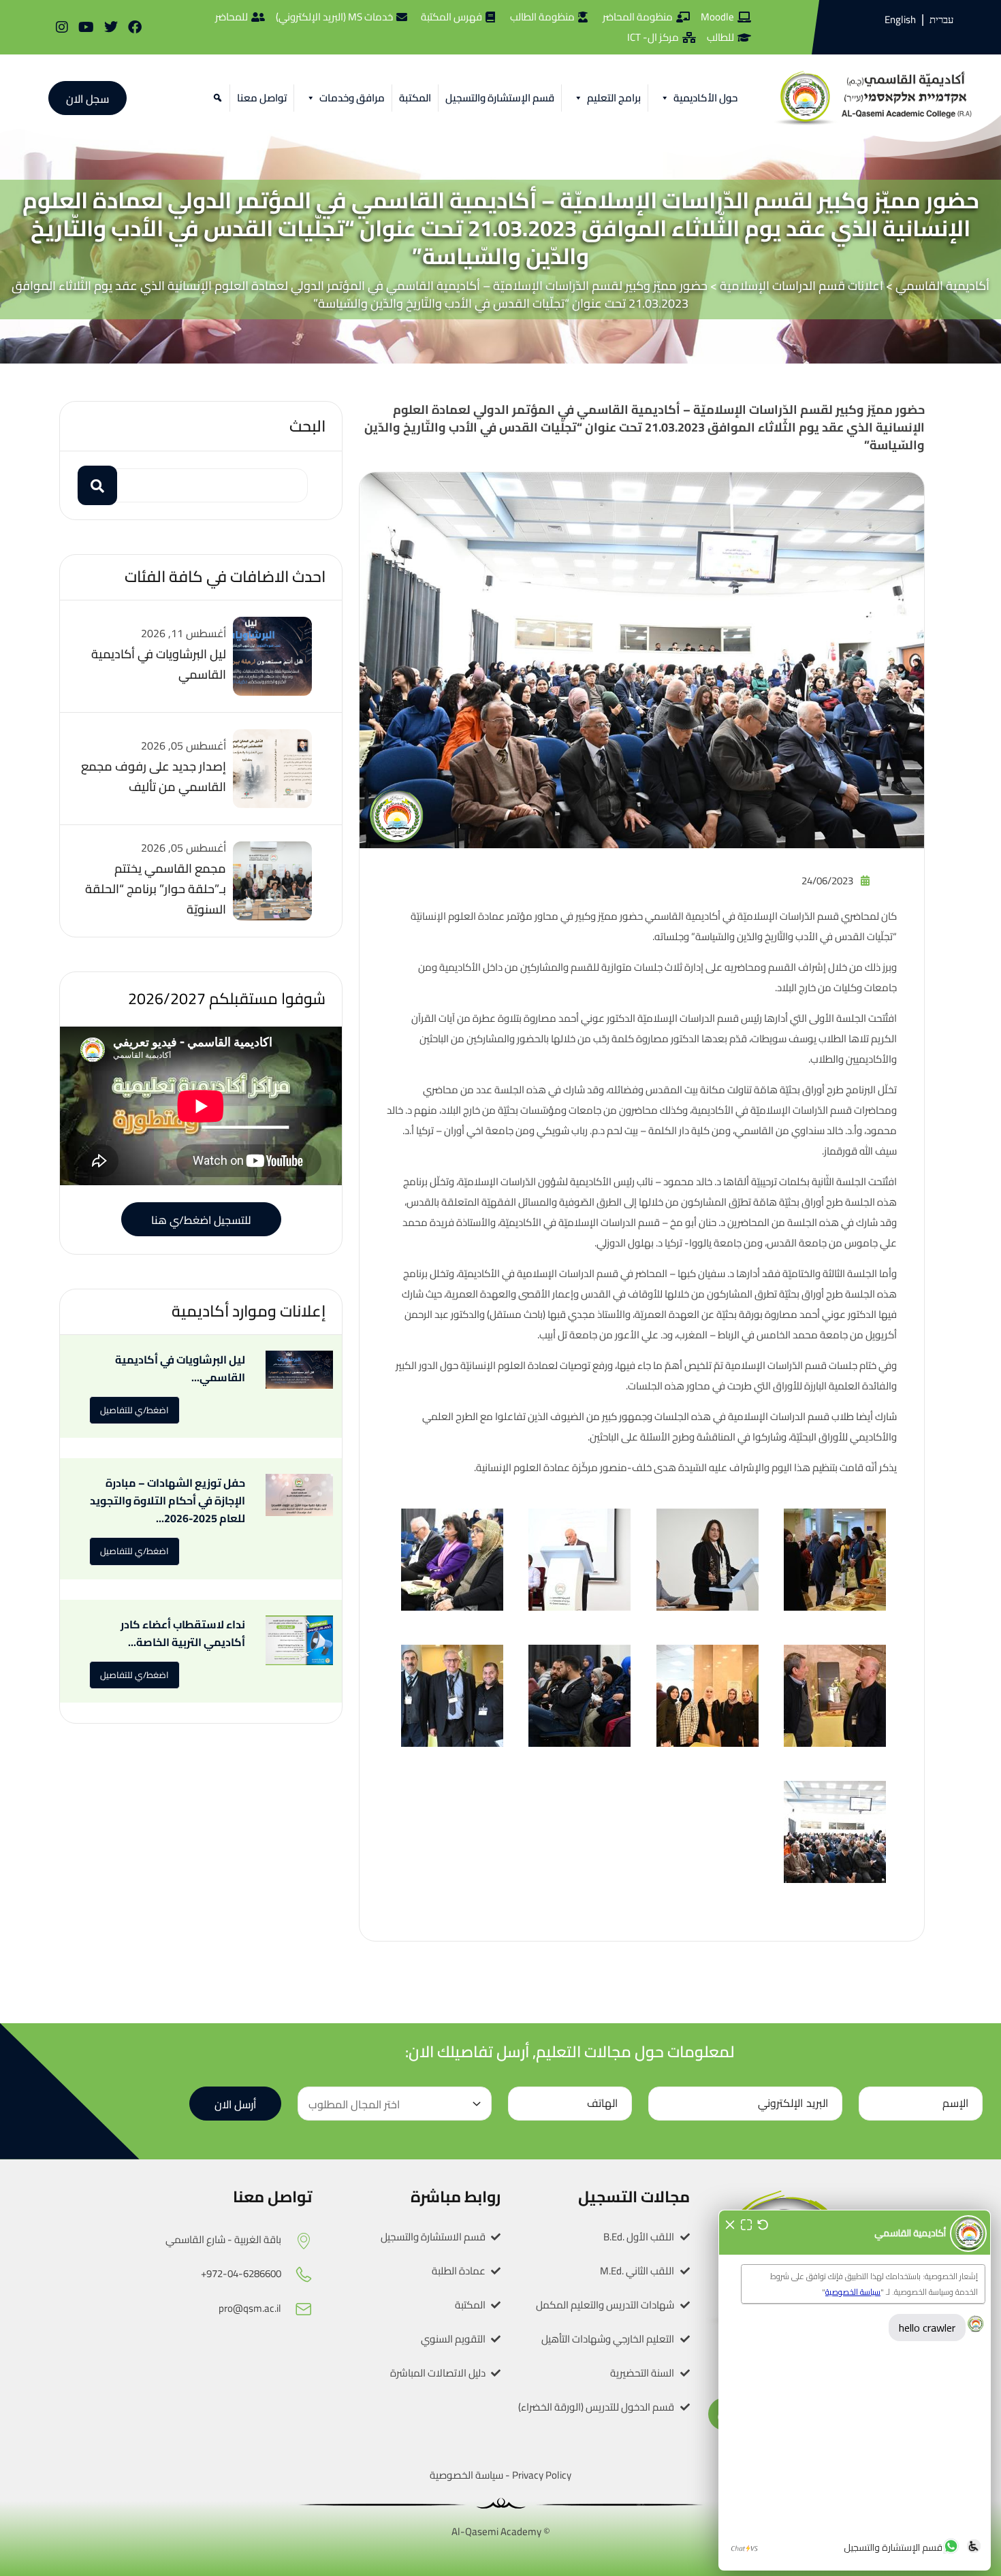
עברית (941, 20)
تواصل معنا (262, 98)
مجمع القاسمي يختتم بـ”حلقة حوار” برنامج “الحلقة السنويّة (156, 889)
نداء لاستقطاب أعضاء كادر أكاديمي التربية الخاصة (183, 1633)
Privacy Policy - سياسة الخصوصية (500, 2475)
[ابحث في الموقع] (216, 98)
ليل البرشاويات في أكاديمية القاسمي (159, 664)
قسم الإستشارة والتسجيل (500, 98)
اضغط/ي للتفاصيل (134, 1410)
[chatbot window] (855, 2390)
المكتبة (415, 98)
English (900, 19)
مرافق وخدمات (352, 98)
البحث (307, 426)
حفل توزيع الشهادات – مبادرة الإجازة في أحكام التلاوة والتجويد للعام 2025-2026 (168, 1500)
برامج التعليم (614, 98)
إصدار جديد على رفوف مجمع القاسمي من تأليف (154, 776)
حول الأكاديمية (705, 98)
